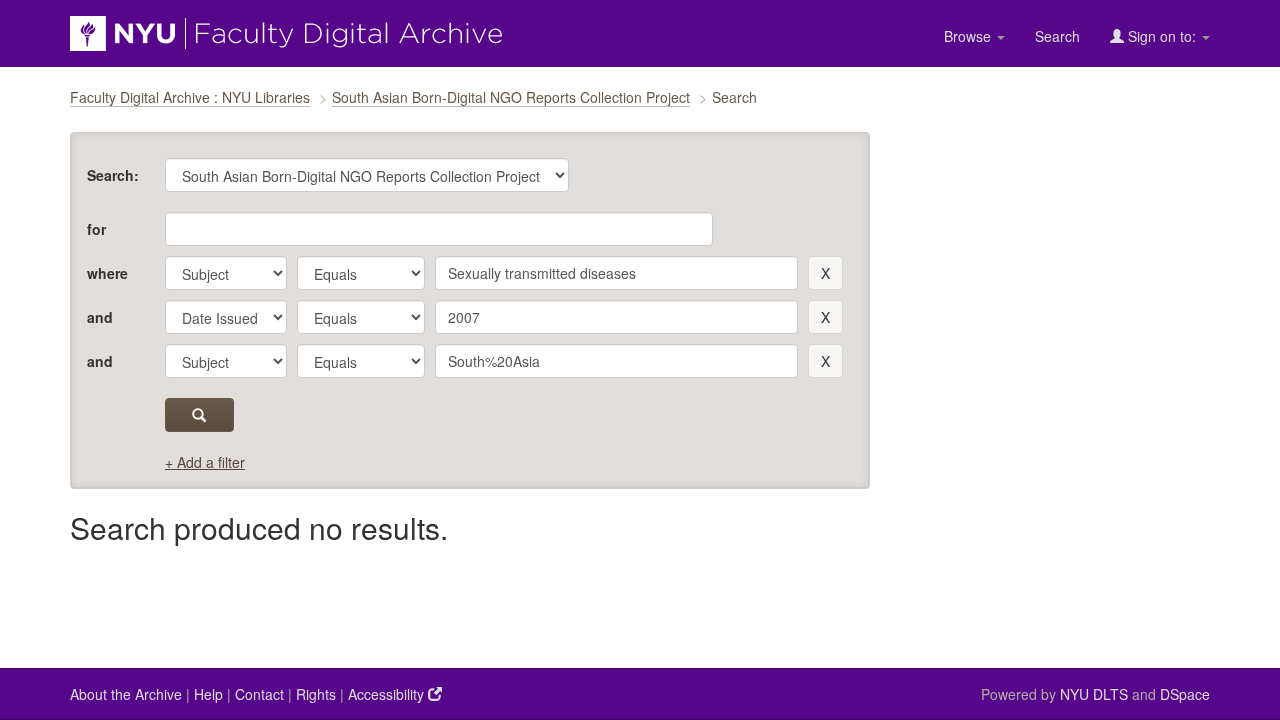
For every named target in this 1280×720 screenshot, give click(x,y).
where (107, 273)
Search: (113, 175)
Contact (259, 694)
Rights (316, 694)
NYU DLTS (1094, 694)
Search (1057, 36)
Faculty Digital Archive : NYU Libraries (190, 97)
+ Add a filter (205, 462)
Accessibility (388, 694)
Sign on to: (1162, 36)
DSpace (1185, 694)
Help (208, 694)
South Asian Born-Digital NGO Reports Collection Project (511, 97)
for (96, 229)
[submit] (199, 415)
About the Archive (126, 694)
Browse (969, 36)
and (100, 317)
